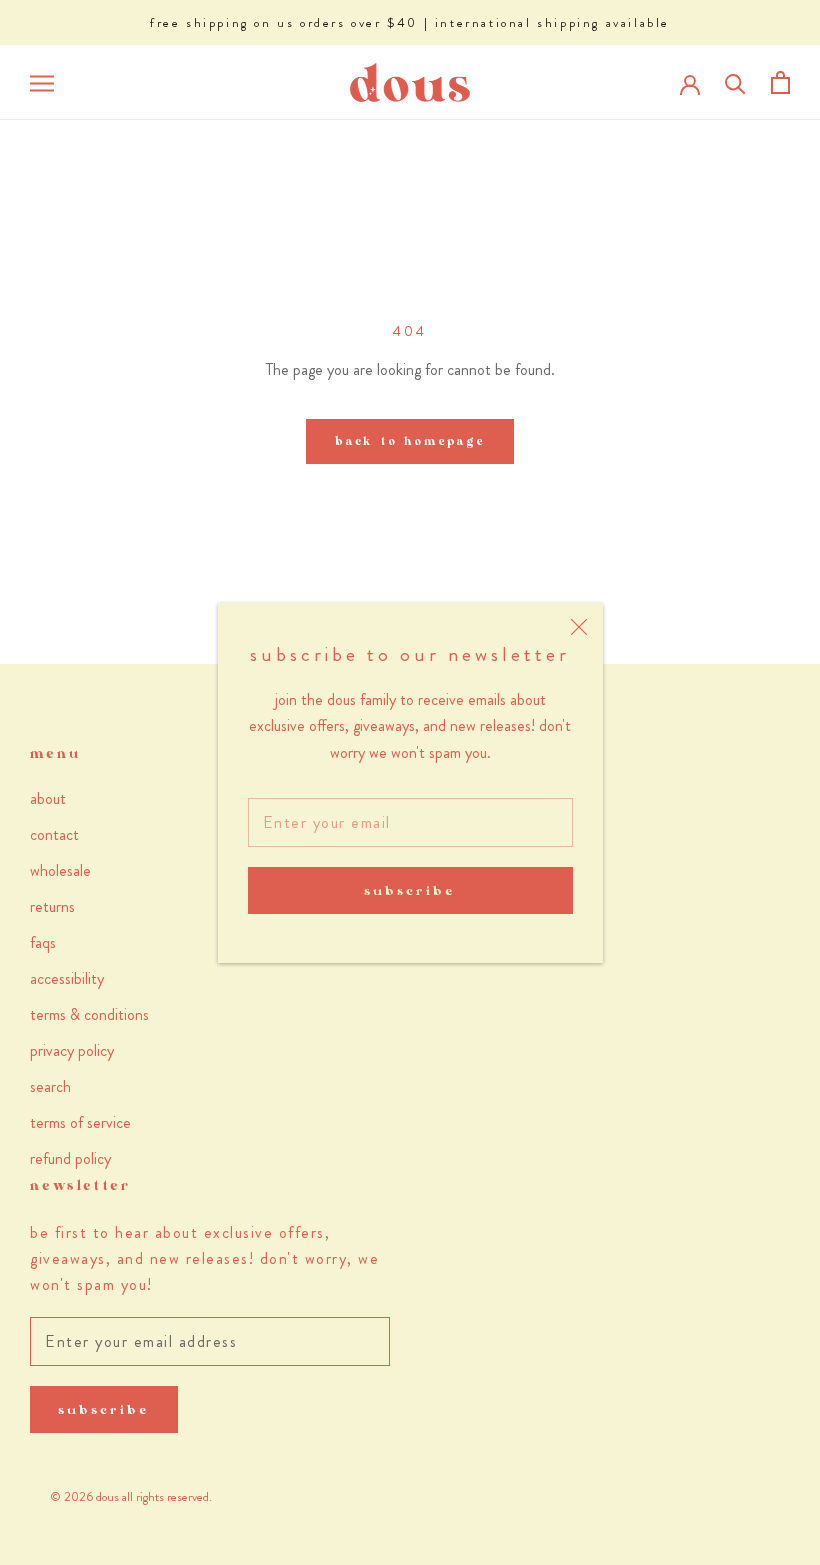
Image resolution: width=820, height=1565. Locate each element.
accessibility (67, 978)
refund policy (70, 1158)
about (48, 798)
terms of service (80, 1122)
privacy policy (72, 1050)
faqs (43, 942)
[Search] (735, 82)
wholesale (60, 870)
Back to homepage (410, 441)
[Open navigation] (42, 83)
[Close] (579, 627)
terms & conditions (89, 1014)
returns (52, 906)
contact (54, 834)
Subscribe (410, 890)
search (50, 1086)
